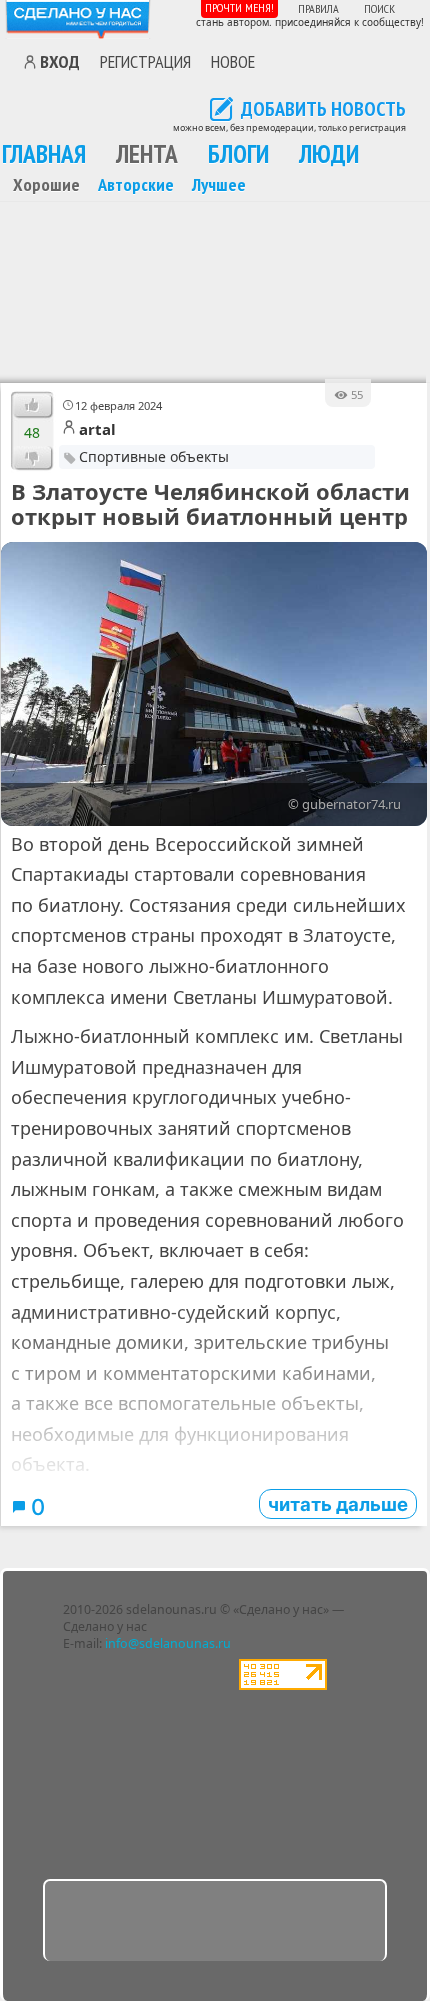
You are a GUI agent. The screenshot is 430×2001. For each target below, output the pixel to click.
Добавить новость (323, 110)
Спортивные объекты (154, 456)
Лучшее (219, 184)
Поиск (379, 8)
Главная (44, 153)
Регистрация (145, 61)
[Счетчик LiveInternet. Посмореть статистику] (283, 1685)
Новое (233, 61)
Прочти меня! (239, 7)
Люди (329, 153)
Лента (147, 153)
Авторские (136, 184)
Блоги (238, 153)
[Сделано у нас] (78, 19)
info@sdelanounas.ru (168, 1643)
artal (97, 429)
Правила (318, 8)
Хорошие (46, 184)
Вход (60, 62)
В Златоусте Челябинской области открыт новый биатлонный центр (210, 504)
